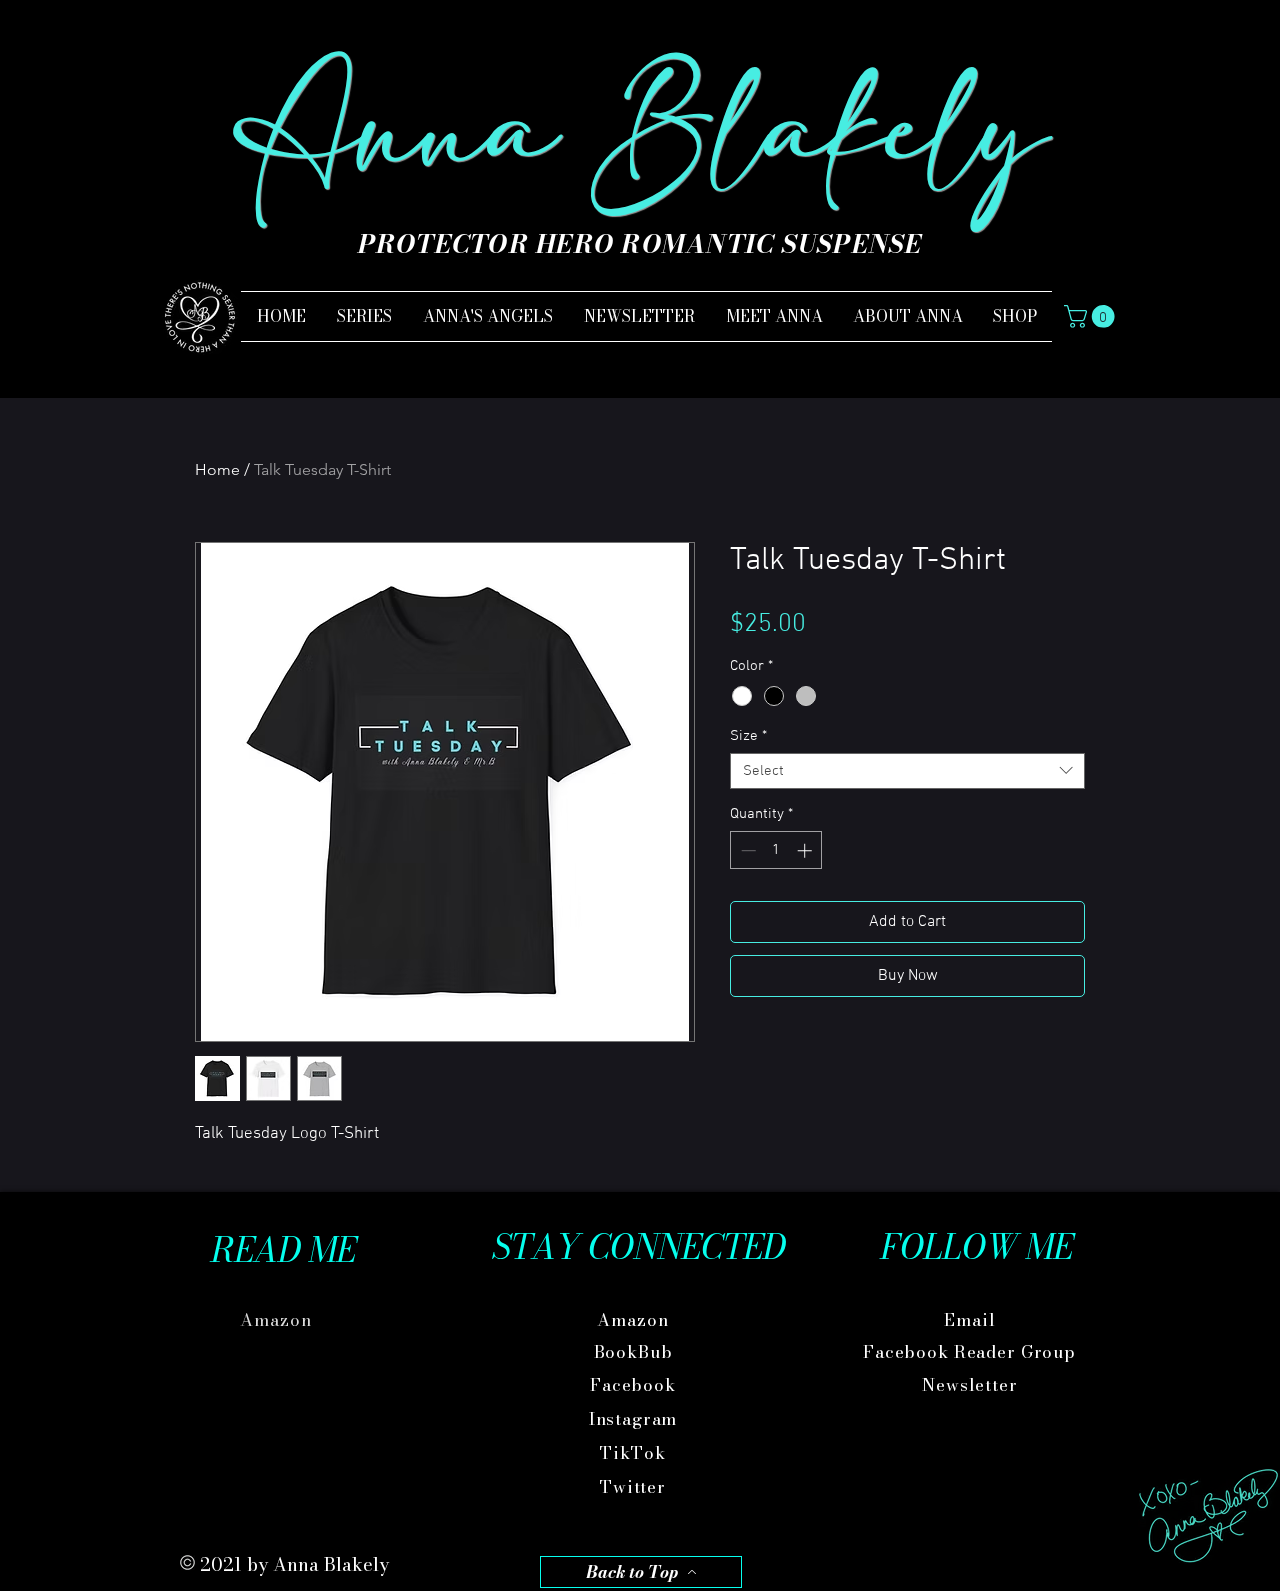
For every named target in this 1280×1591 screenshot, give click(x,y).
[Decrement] (746, 850)
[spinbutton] (776, 850)
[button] (1092, 316)
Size (748, 736)
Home (217, 469)
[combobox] (907, 771)
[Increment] (806, 850)
